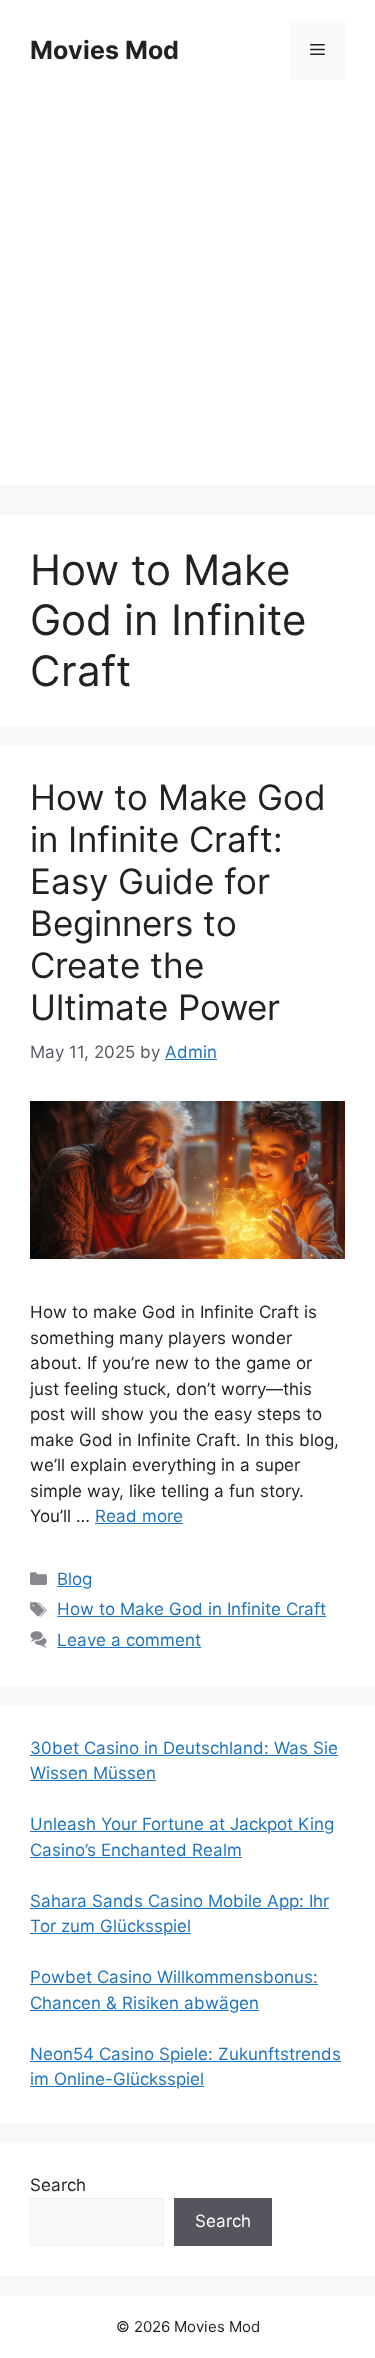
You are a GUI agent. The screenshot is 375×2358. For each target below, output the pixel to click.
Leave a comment (129, 1640)
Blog (74, 1579)
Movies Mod (104, 50)
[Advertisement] (187, 297)
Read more (139, 1516)
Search (58, 2185)
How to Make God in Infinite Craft (191, 1609)
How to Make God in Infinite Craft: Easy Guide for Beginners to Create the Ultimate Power (178, 902)
